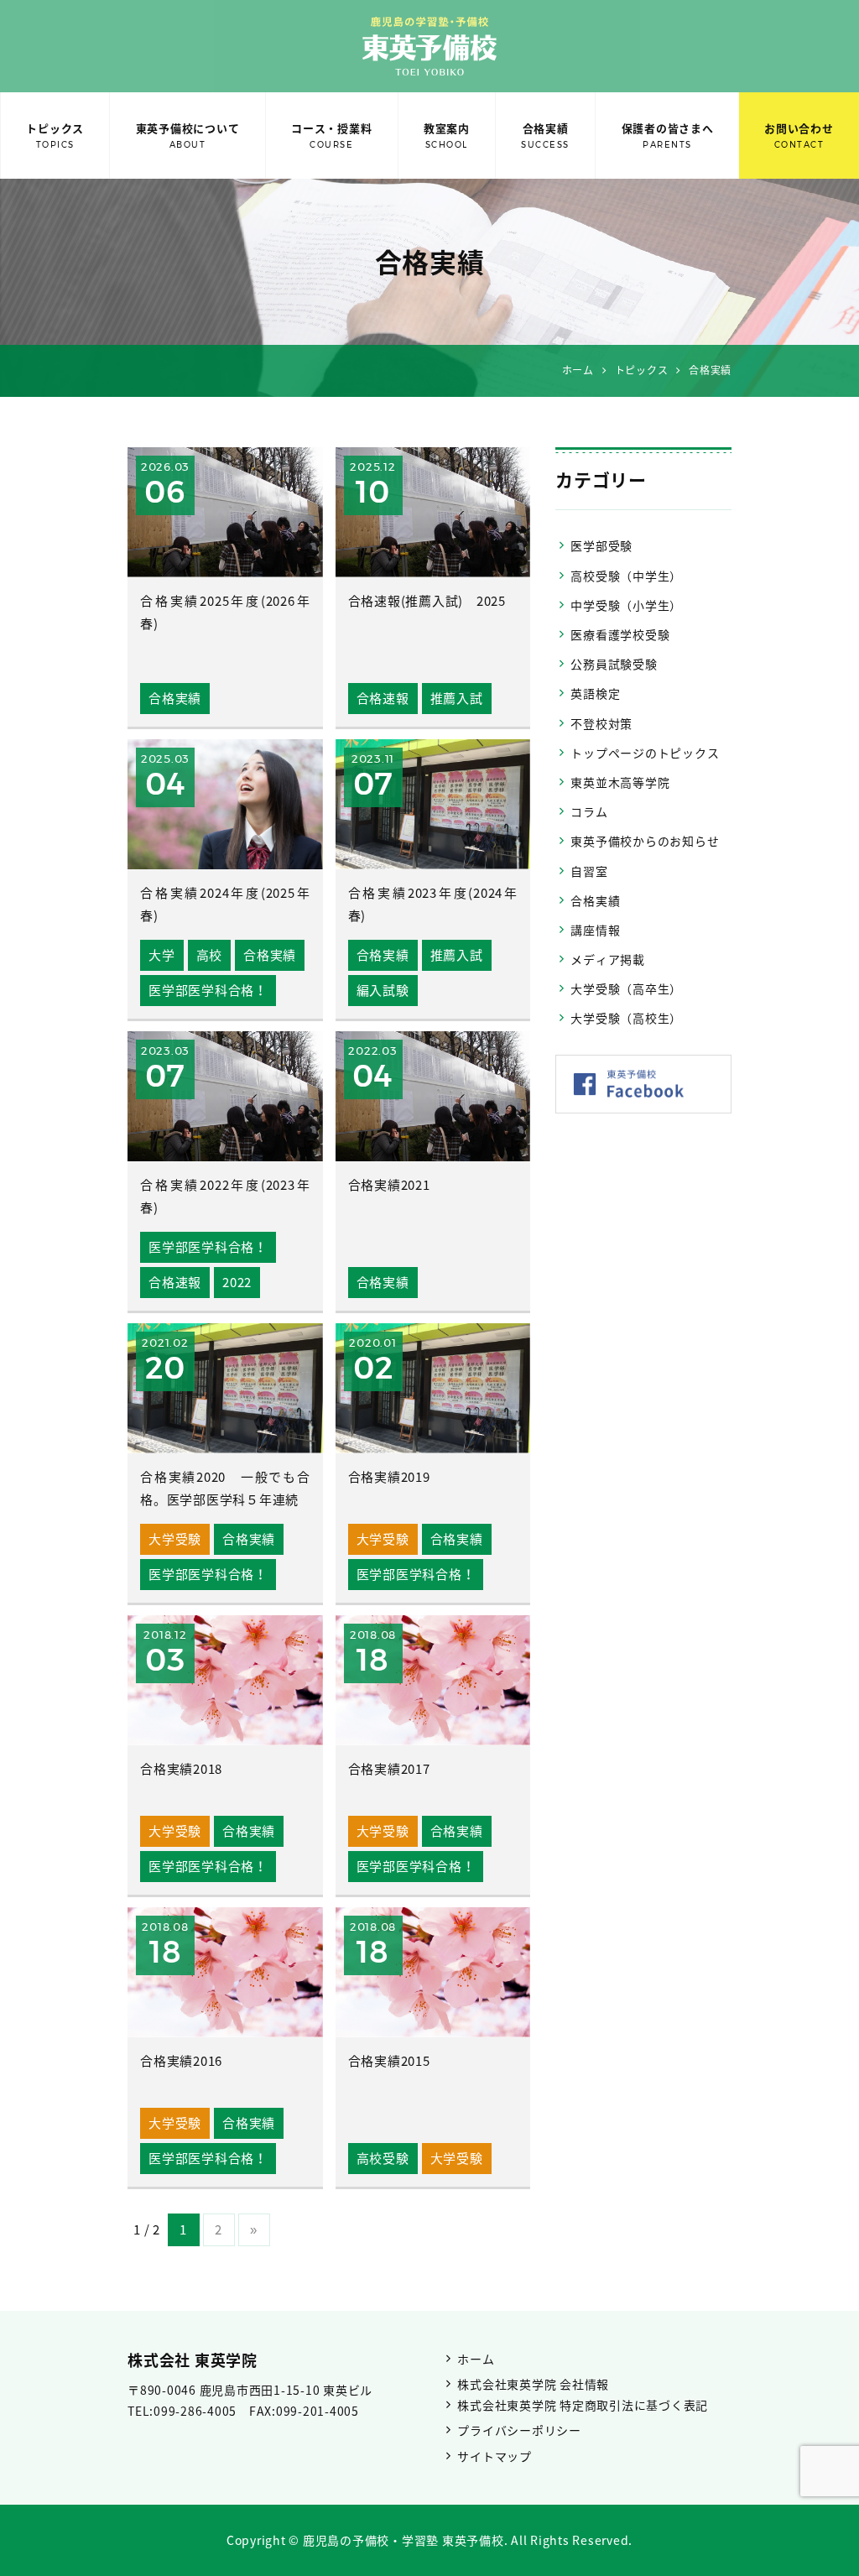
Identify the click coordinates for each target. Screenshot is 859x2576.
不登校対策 (601, 723)
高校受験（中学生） (626, 576)
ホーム (476, 2359)
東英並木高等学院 (620, 782)
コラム (589, 811)
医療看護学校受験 (620, 634)
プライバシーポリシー (519, 2430)
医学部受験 (601, 545)
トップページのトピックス (645, 753)
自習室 (589, 871)
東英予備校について (188, 135)
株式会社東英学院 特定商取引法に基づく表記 (583, 2405)
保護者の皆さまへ (668, 135)
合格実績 (545, 135)
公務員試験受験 (614, 664)
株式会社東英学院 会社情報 (533, 2384)
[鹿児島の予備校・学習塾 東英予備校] (429, 46)
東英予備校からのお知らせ (645, 841)
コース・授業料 (331, 135)
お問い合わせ (799, 135)
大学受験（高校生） (626, 1018)
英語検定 (595, 693)
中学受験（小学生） (626, 605)
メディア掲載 (608, 959)
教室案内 (447, 135)
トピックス (55, 135)
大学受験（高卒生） (626, 988)
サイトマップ (495, 2456)
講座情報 (595, 930)
